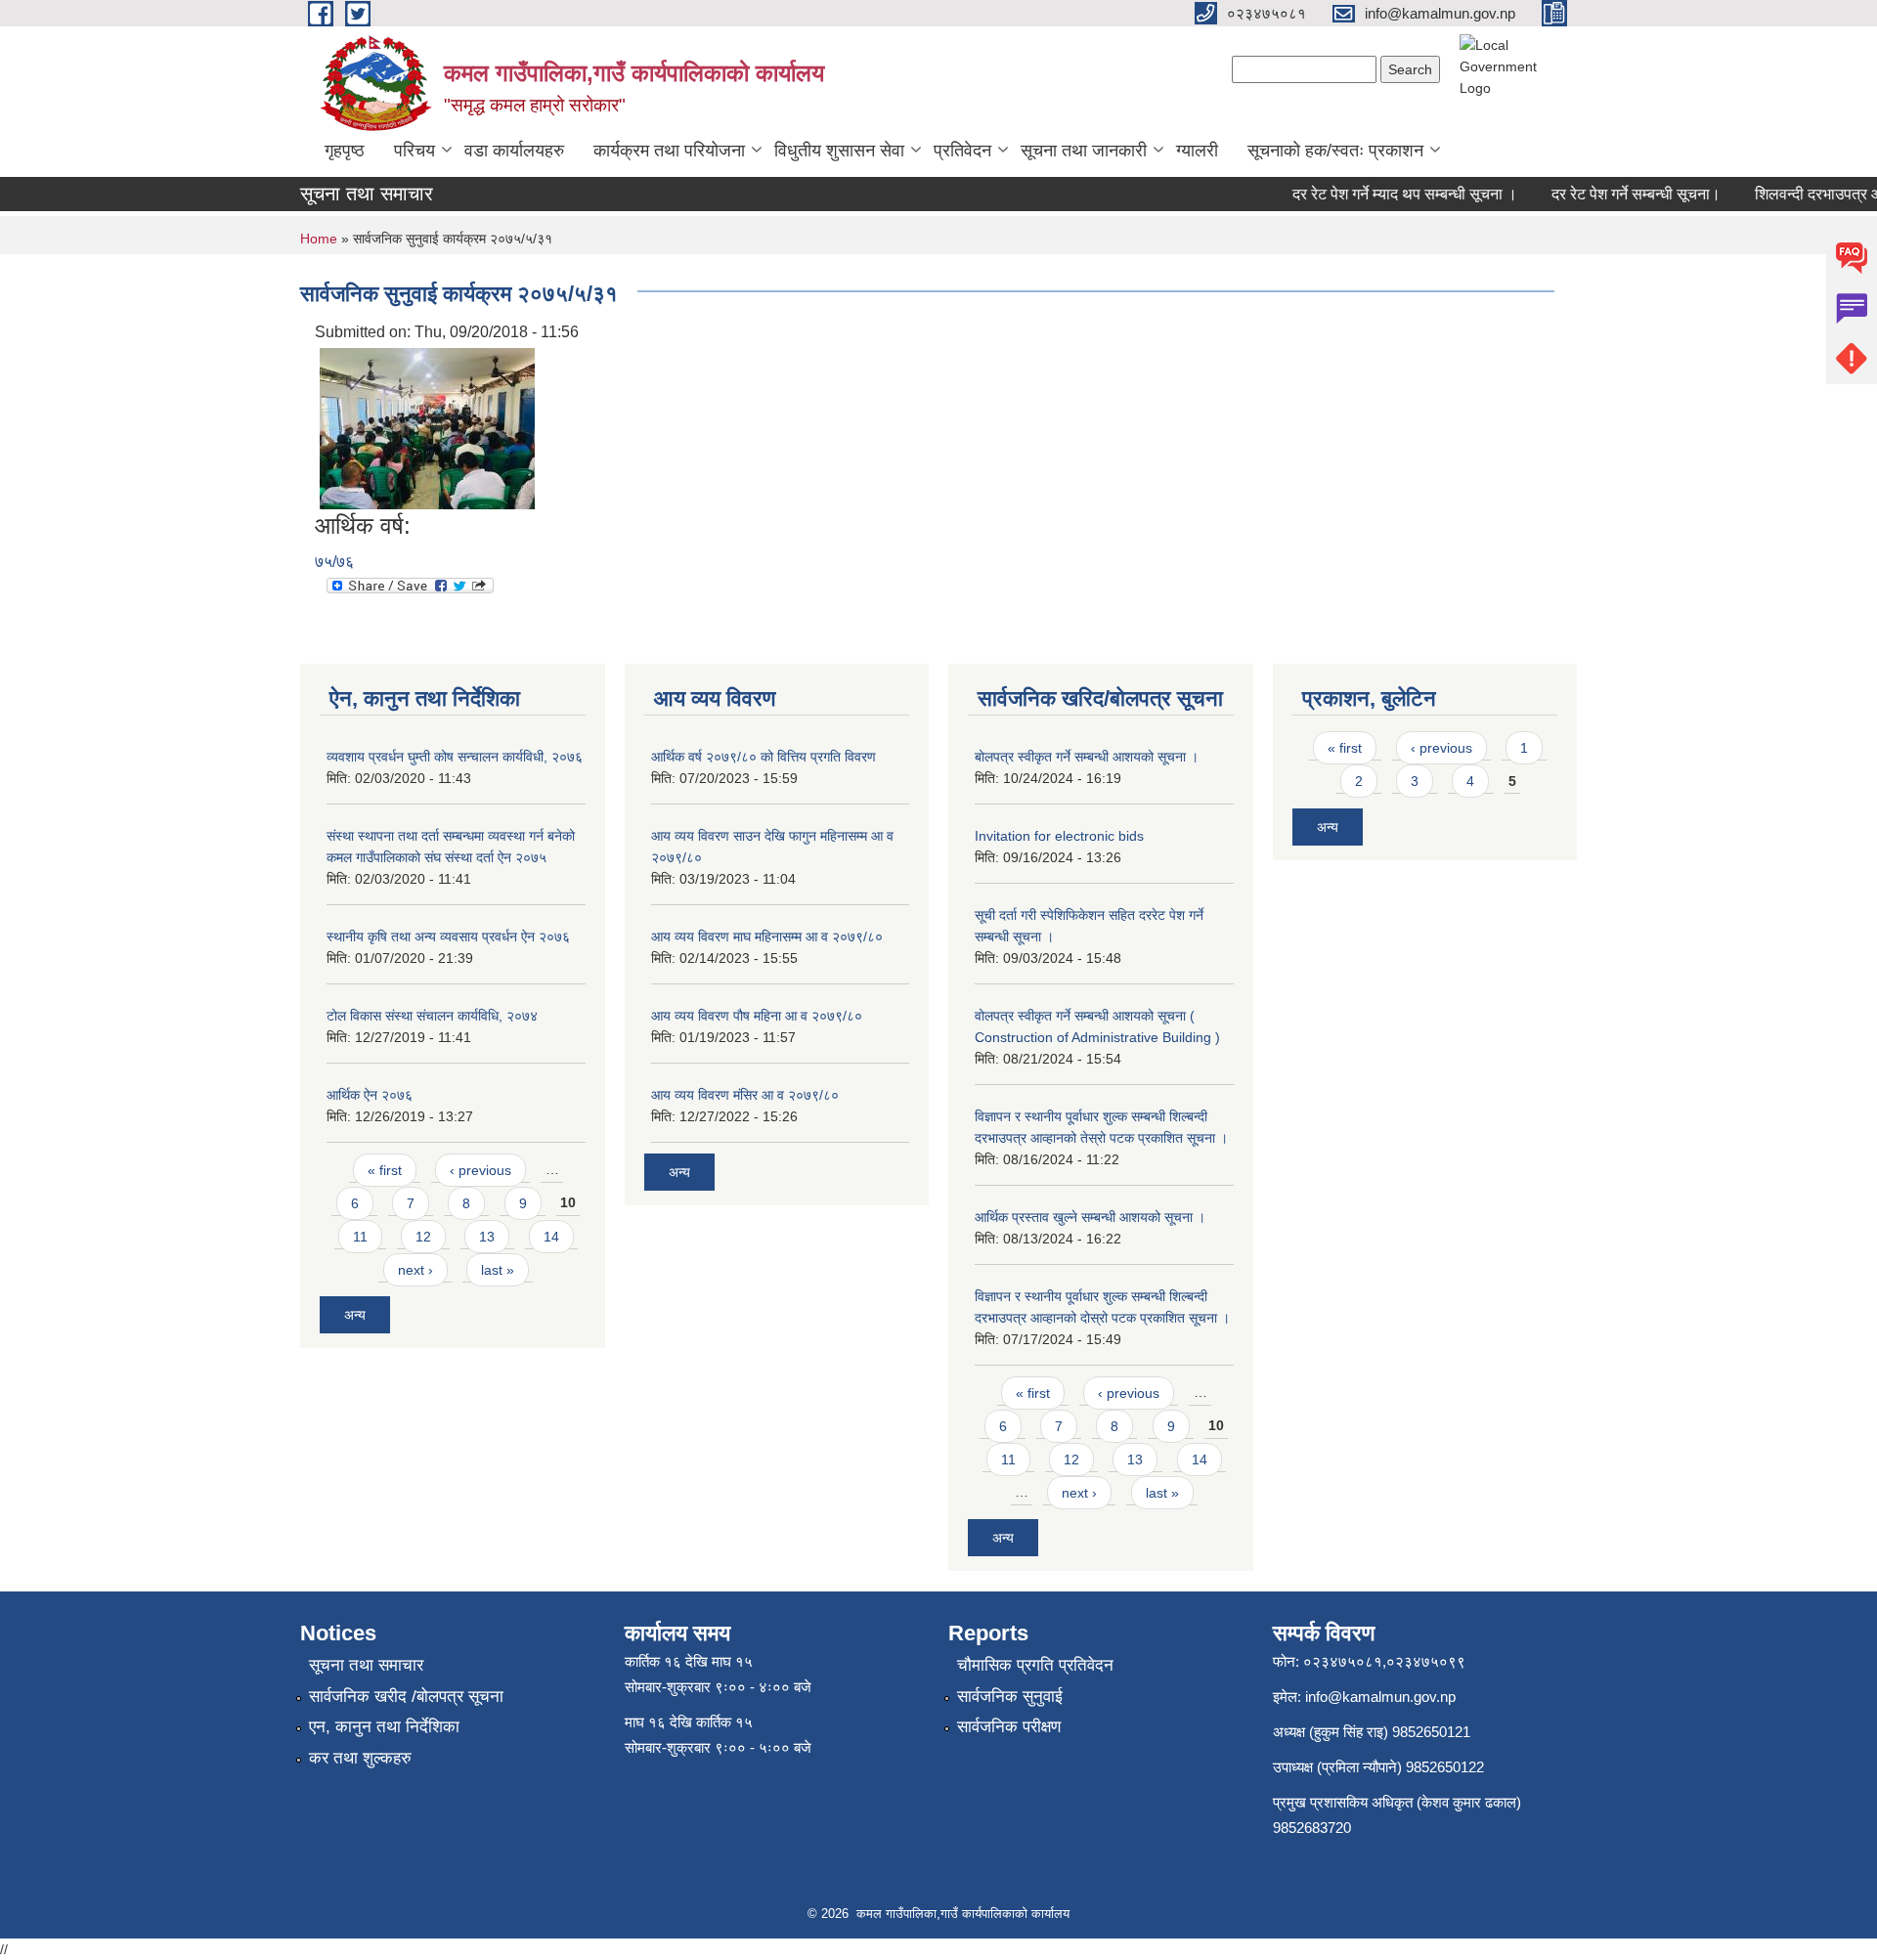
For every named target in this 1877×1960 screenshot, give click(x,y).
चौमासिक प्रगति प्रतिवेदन (1035, 1665)
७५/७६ (334, 562)
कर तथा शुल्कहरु (360, 1758)
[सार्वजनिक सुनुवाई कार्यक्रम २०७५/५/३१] (427, 428)
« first (385, 1170)
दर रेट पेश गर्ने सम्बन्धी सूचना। (1615, 194)
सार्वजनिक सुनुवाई (1010, 1697)
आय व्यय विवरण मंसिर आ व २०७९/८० (745, 1095)
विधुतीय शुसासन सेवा (839, 151)
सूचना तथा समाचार (366, 1665)
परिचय (415, 151)
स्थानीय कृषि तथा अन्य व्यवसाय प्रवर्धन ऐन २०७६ (448, 936)
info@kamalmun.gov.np (1380, 1697)
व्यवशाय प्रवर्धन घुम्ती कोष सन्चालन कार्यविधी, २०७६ (455, 757)
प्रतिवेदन (962, 151)
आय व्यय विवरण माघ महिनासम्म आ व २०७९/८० (767, 936)
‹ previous (480, 1170)
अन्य (355, 1315)
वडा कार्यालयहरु (514, 151)
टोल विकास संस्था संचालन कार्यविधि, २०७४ (432, 1016)
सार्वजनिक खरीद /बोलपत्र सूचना (406, 1697)
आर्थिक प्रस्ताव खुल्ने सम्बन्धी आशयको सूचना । (1090, 1217)
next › (415, 1270)
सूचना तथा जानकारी (1084, 151)
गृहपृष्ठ (345, 151)
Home (319, 239)
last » (498, 1270)
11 (360, 1237)
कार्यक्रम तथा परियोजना (669, 151)
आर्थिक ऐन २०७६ (370, 1095)
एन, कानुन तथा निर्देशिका (384, 1727)
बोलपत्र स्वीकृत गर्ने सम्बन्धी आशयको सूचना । (1087, 757)
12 (423, 1237)
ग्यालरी (1197, 151)
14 (551, 1237)
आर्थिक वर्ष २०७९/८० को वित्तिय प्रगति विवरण (764, 757)
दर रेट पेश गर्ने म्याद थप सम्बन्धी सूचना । (1383, 194)
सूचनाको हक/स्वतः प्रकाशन (1335, 151)
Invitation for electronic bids (1059, 836)
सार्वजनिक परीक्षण (1009, 1727)
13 (487, 1237)
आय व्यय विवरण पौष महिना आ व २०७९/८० (757, 1016)
